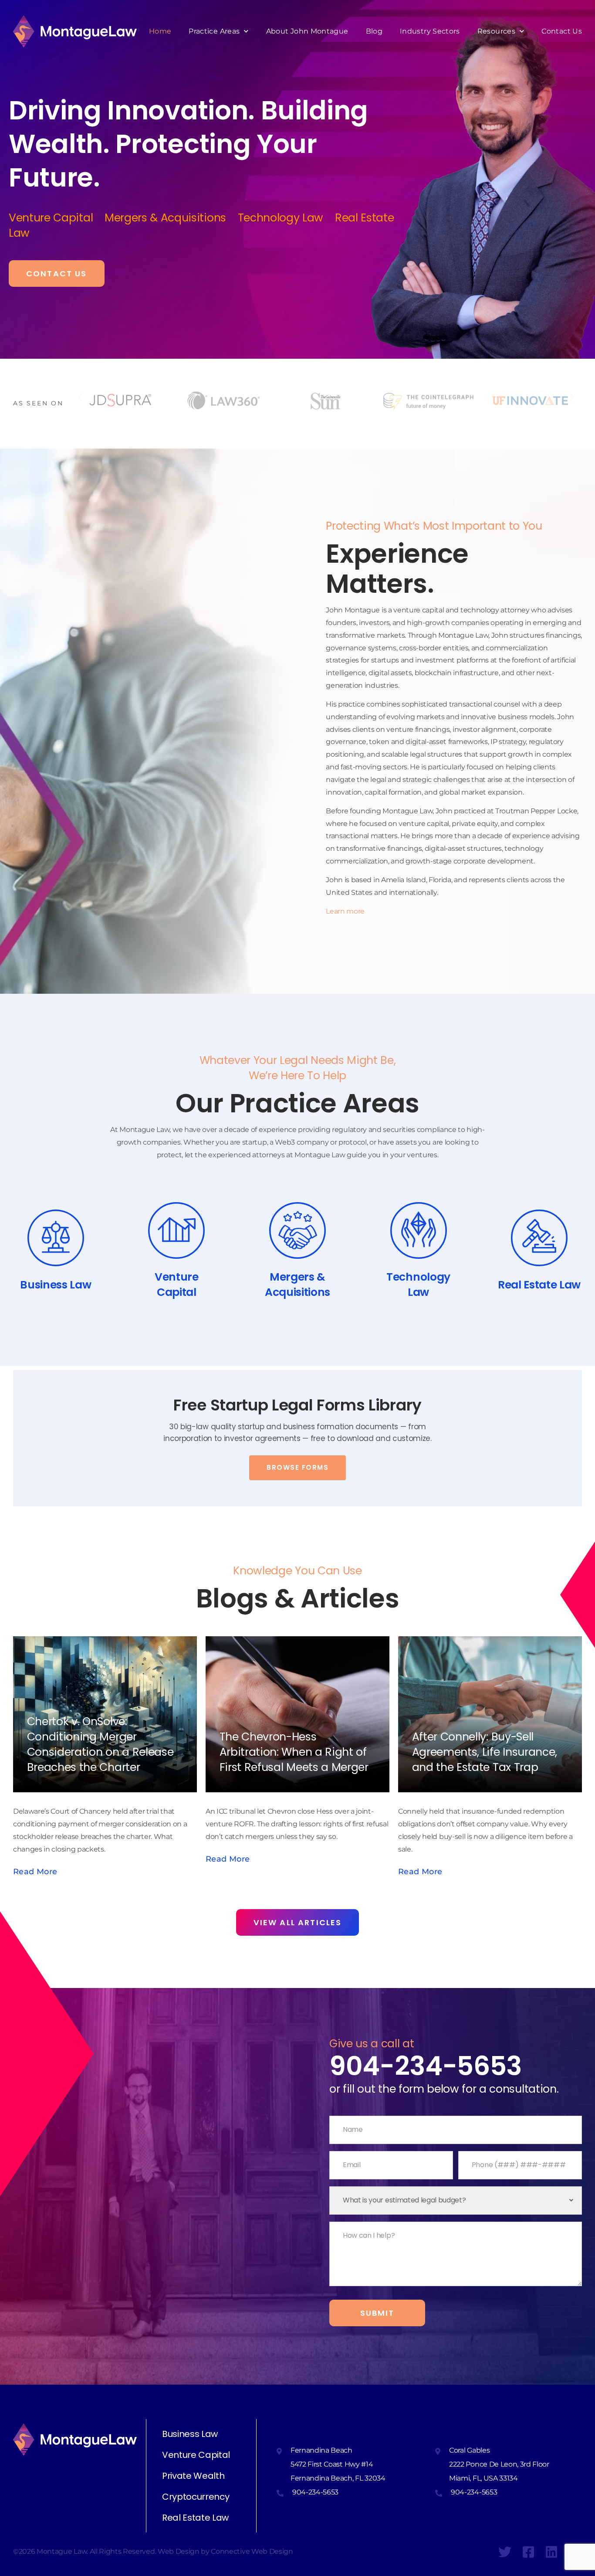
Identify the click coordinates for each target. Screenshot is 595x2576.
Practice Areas (214, 31)
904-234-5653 (426, 2066)
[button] (80, 397)
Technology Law (286, 218)
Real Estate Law (195, 2518)
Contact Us (562, 31)
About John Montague (307, 31)
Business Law (190, 2434)
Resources (496, 31)
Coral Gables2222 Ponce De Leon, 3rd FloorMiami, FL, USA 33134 (499, 2464)
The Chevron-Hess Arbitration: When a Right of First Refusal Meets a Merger (294, 1752)
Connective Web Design (252, 2551)
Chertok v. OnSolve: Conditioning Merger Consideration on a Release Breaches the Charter (100, 1744)
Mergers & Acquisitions (171, 218)
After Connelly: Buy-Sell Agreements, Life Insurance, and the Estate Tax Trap (485, 1752)
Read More (35, 1872)
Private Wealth (193, 2476)
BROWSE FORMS (297, 1467)
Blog (374, 31)
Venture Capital (57, 218)
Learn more (345, 911)
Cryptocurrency (196, 2497)
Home (160, 31)
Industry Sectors (430, 31)
